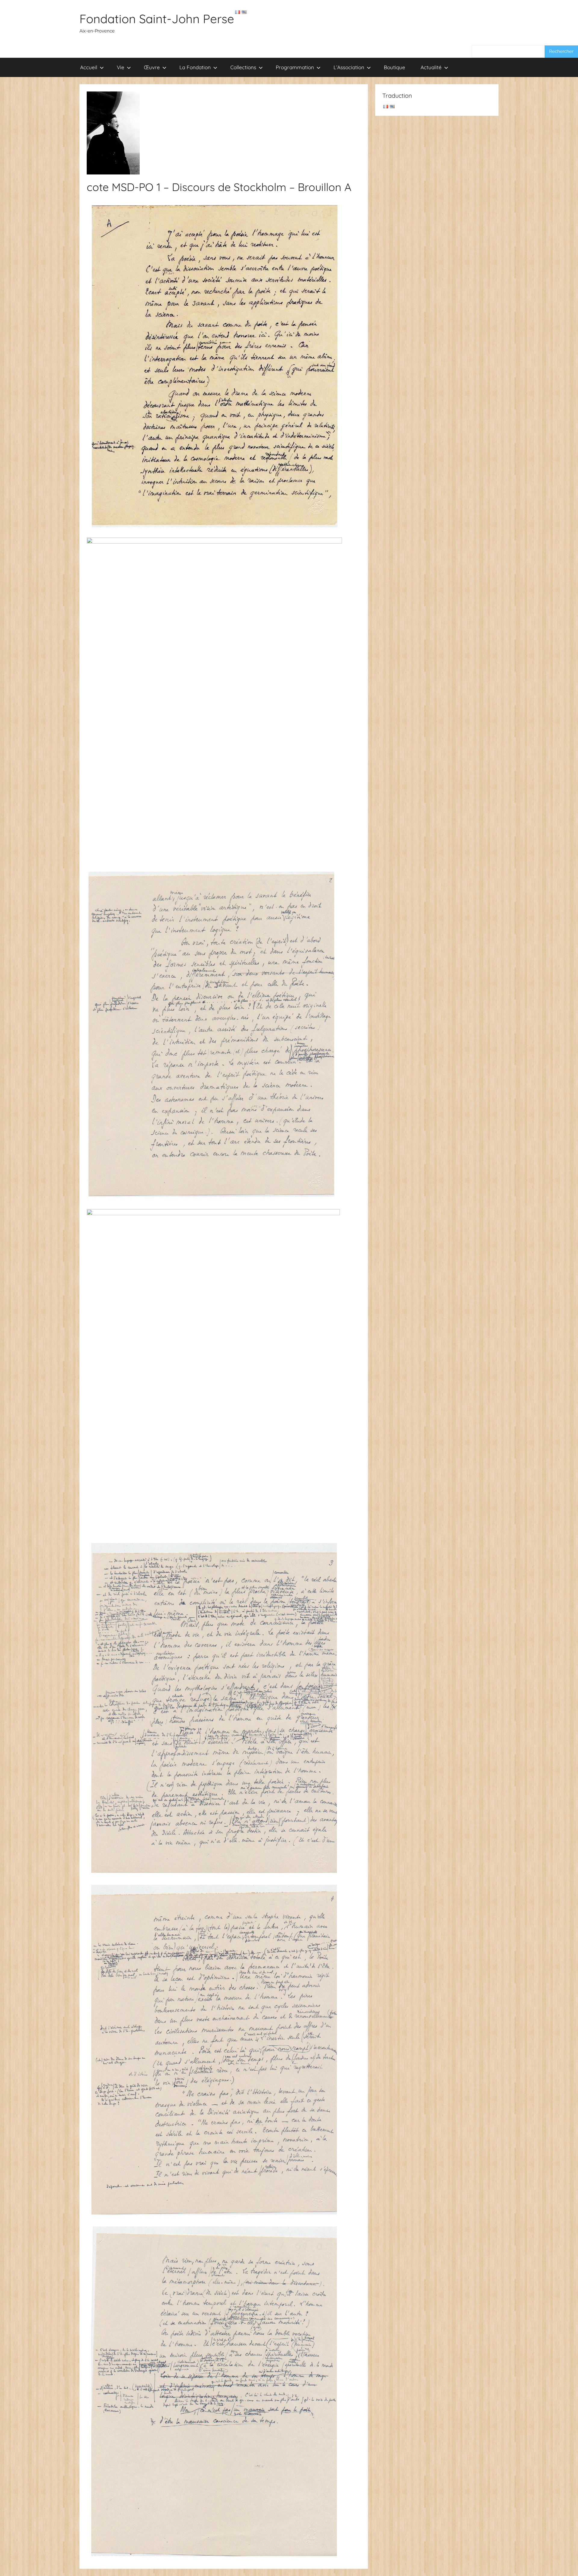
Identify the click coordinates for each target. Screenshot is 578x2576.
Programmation (295, 67)
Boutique (395, 67)
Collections (243, 67)
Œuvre (152, 67)
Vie (121, 67)
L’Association (349, 67)
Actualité (431, 67)
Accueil (89, 67)
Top (564, 2562)
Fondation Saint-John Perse (157, 19)
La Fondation (195, 67)
